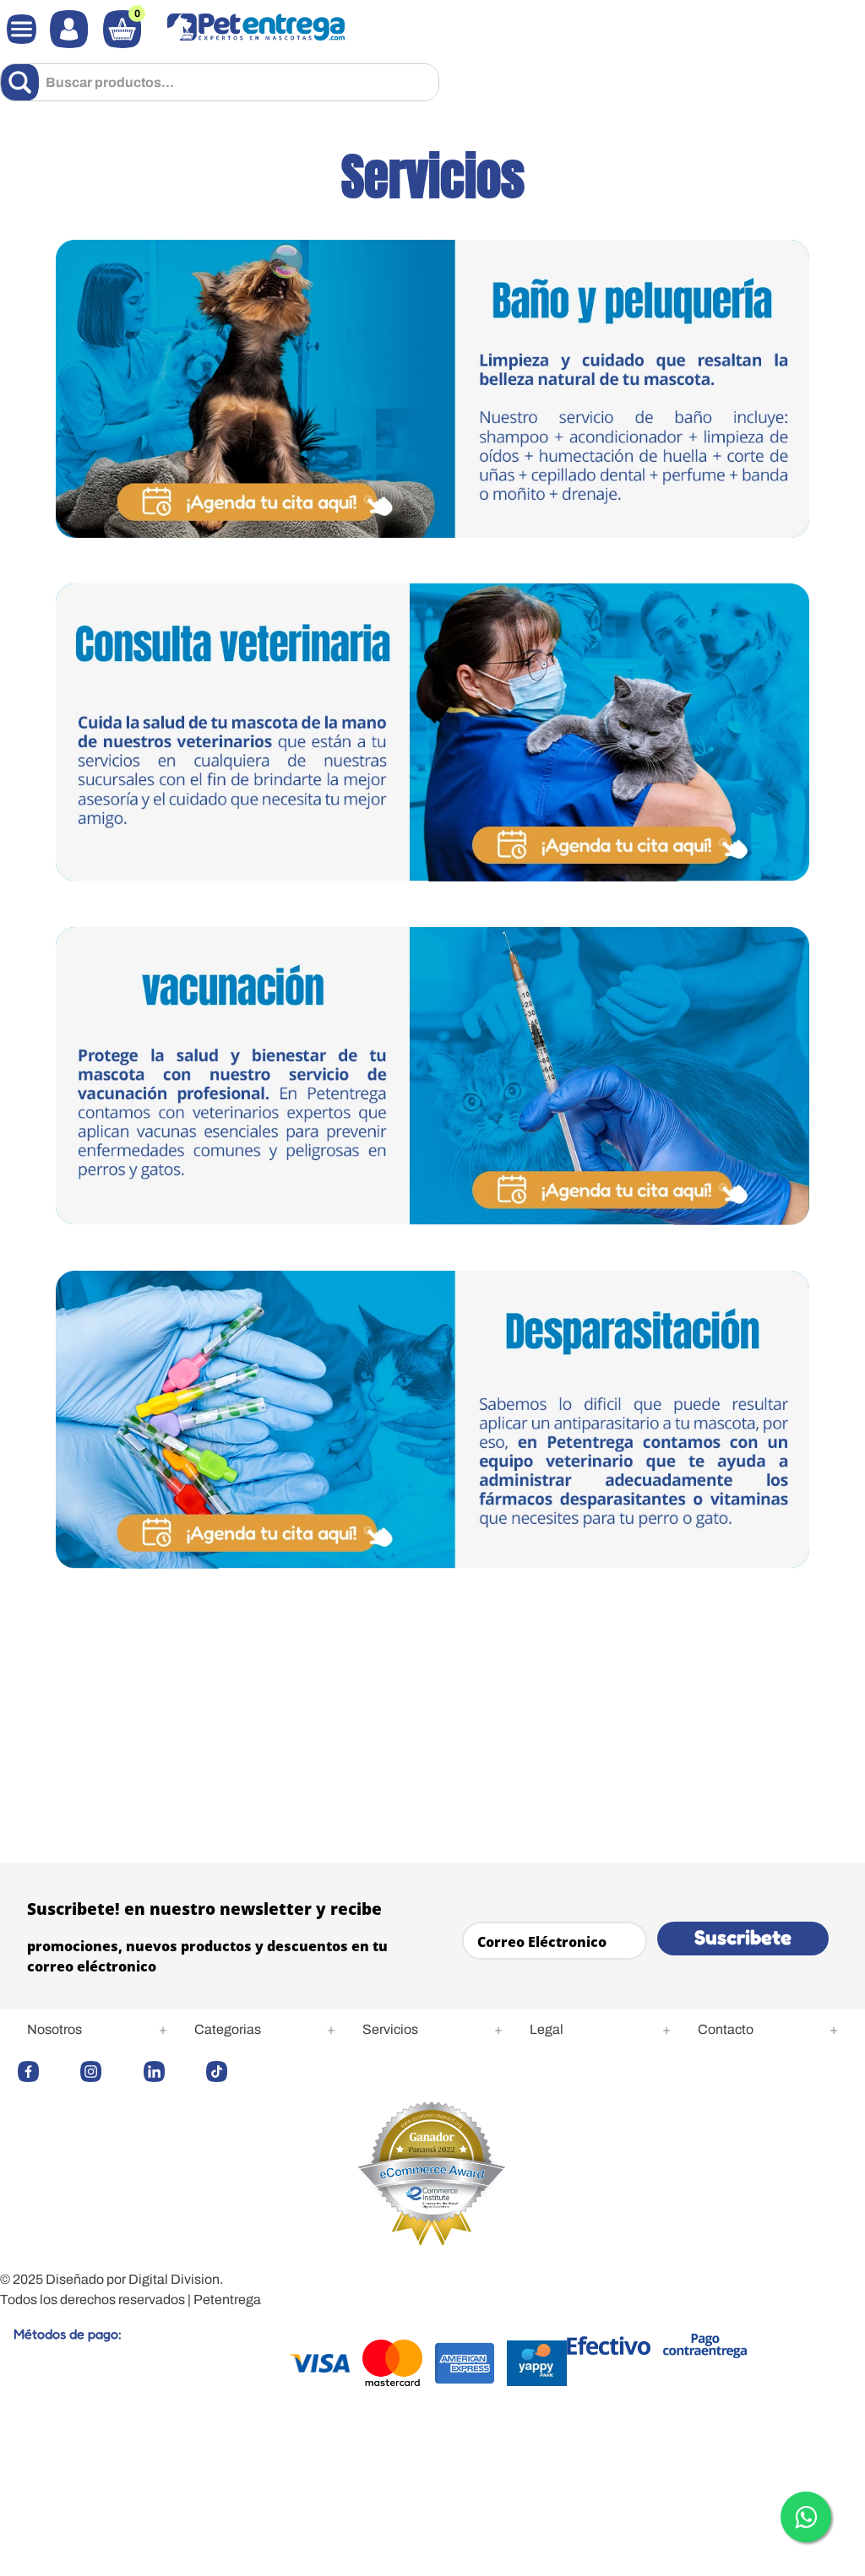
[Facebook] (45, 2072)
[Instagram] (107, 2072)
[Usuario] (69, 29)
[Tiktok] (233, 2072)
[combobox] (220, 82)
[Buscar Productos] (23, 82)
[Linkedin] (171, 2072)
